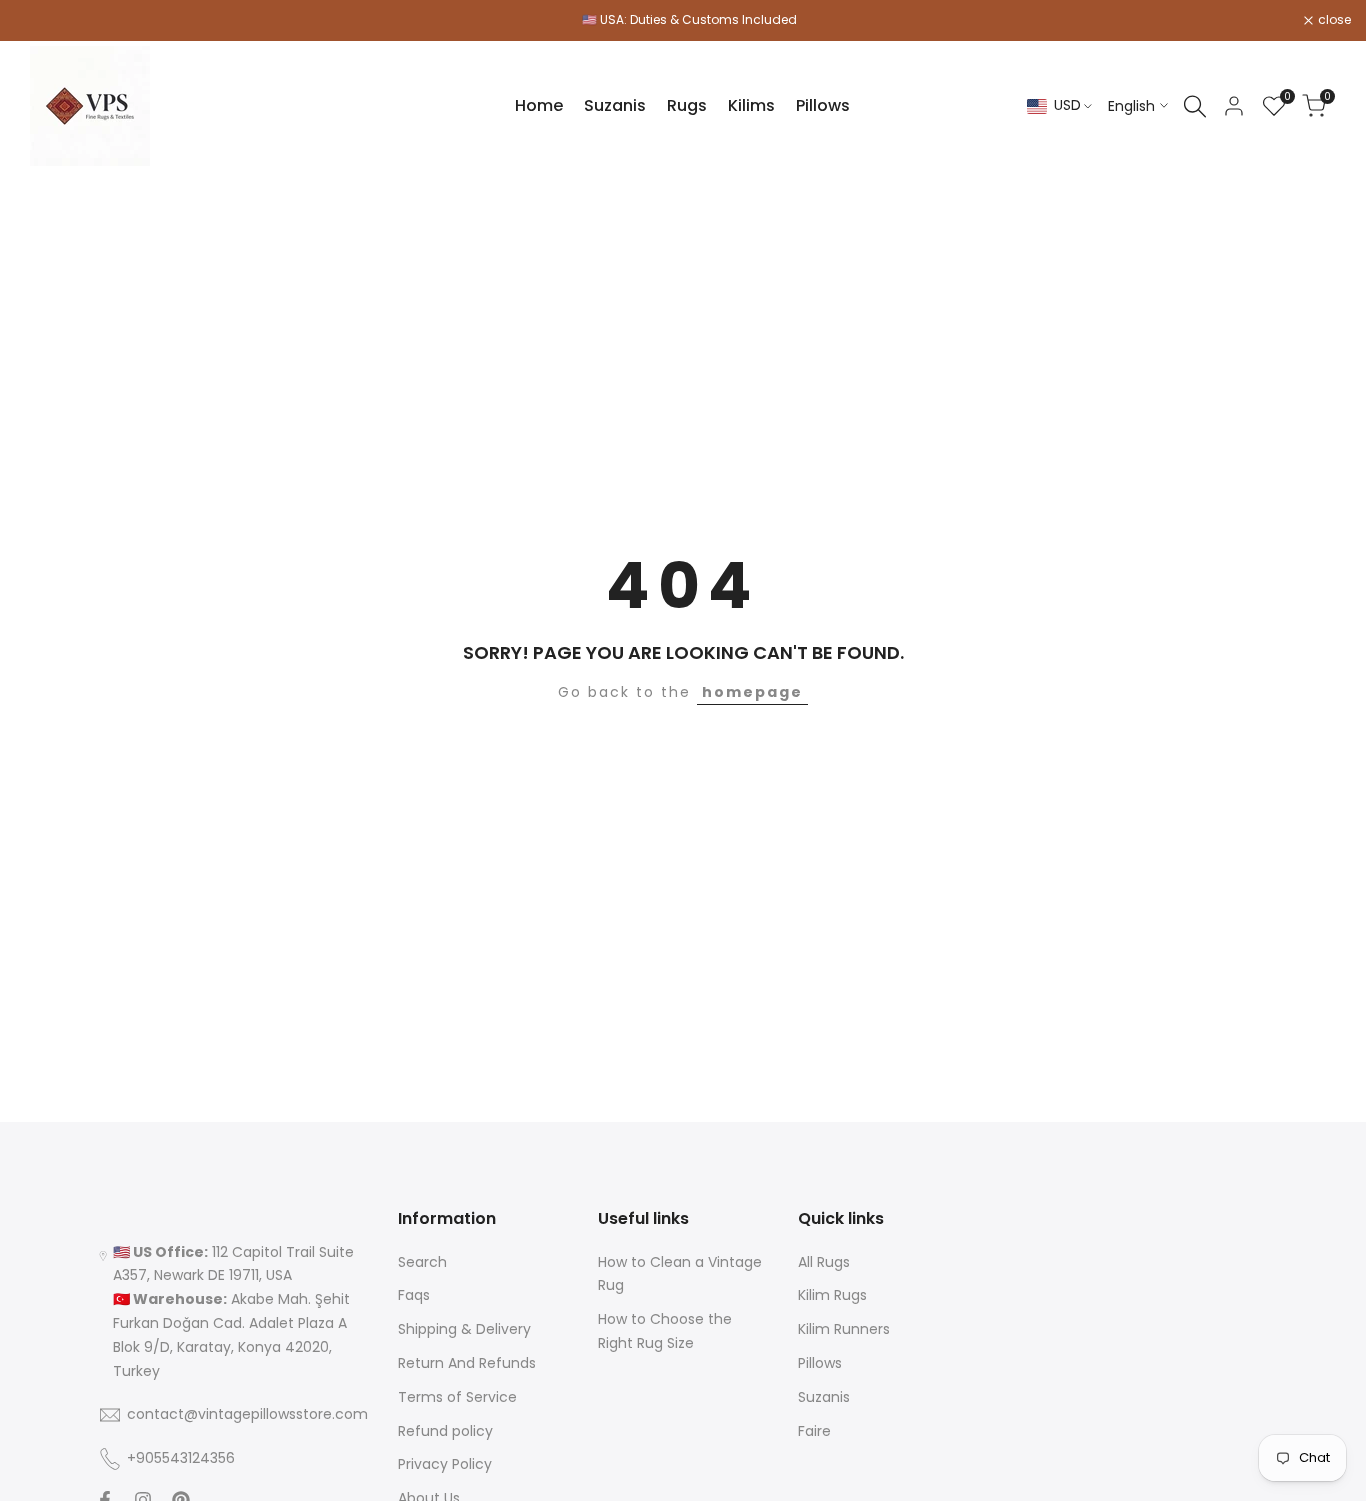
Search (422, 1262)
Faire (814, 1431)
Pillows (820, 1363)
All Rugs (824, 1262)
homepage (752, 692)
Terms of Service (457, 1397)
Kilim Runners (844, 1329)
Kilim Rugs (832, 1295)
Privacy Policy (445, 1464)
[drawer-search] (1195, 106)
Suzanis (824, 1397)
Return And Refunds (467, 1363)
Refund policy (445, 1431)
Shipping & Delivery (464, 1329)
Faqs (414, 1295)
